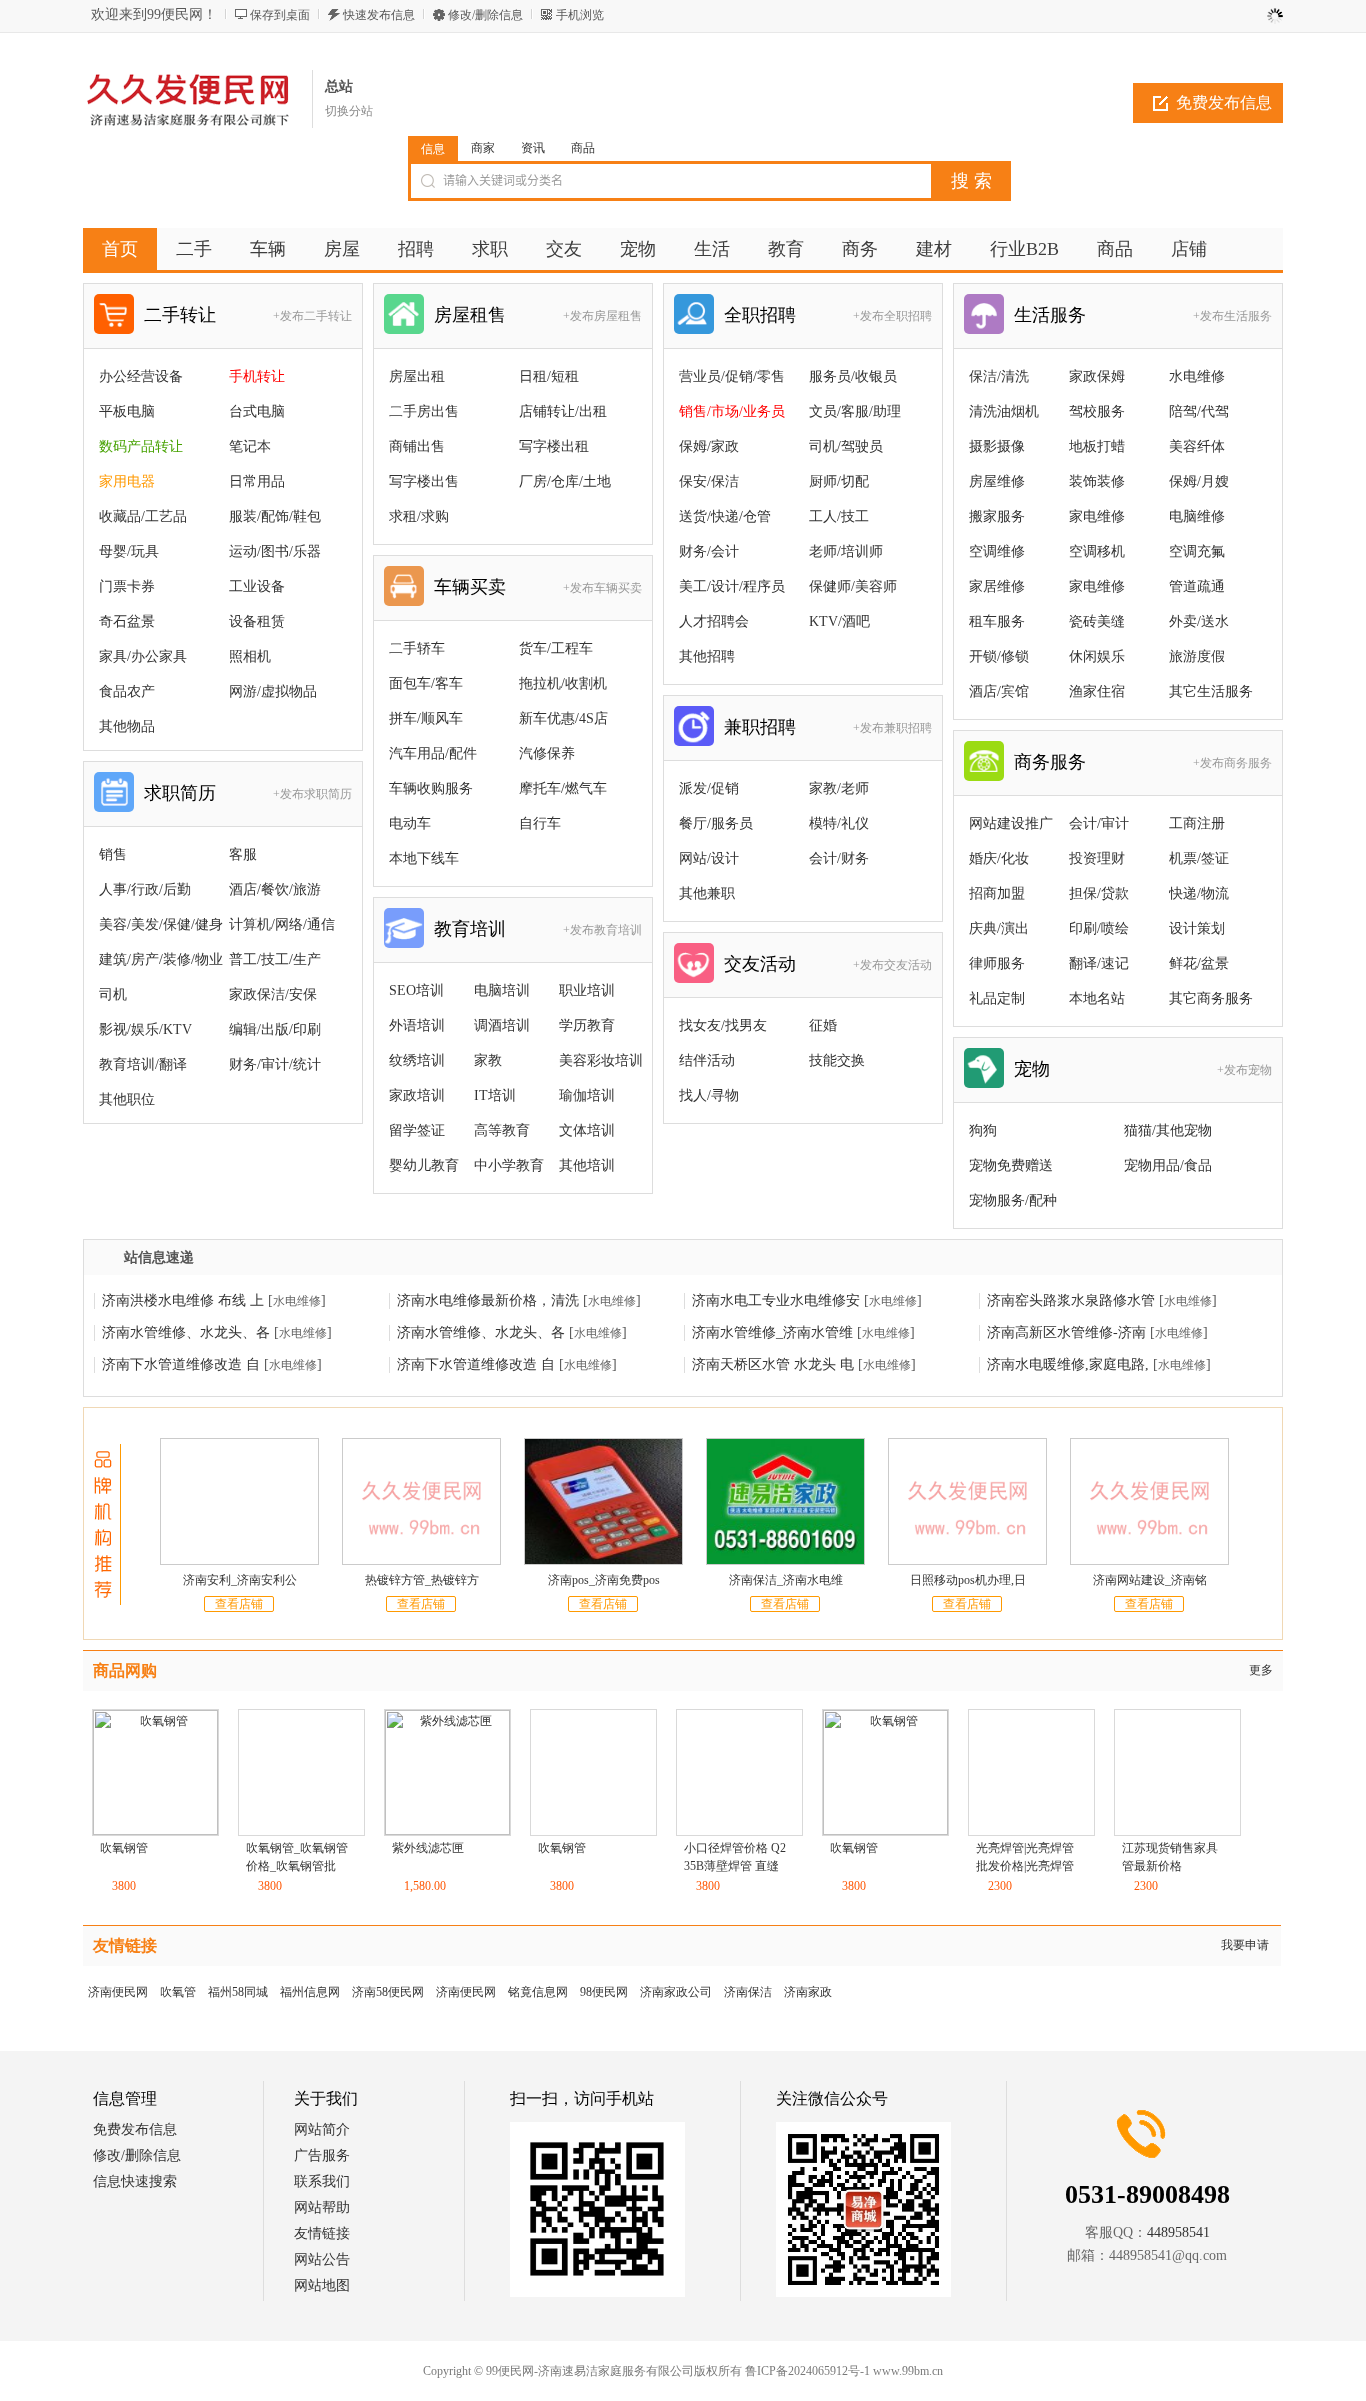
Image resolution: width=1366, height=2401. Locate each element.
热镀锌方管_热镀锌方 (422, 1580)
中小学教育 (509, 1165)
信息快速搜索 (135, 2181)
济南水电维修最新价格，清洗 (488, 1300)
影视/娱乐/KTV (145, 1029)
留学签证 (417, 1130)
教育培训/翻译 (143, 1064)
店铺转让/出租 (563, 411)
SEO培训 (416, 990)
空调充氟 (1197, 551)
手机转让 (257, 376)
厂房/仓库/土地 (565, 481)
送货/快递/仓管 (725, 516)
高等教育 (502, 1130)
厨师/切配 (839, 481)
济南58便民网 (388, 1992)
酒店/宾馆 (999, 691)
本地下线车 (424, 858)
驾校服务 (1097, 411)
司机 (113, 994)
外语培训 (417, 1025)
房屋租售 (470, 315)
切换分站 (349, 111)
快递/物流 (1199, 893)
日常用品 (257, 481)
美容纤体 (1197, 446)
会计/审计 (1099, 823)
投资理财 (1097, 858)
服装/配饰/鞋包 (275, 516)
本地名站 (1097, 998)
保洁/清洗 (999, 376)
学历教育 (587, 1025)
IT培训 (495, 1095)
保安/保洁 (709, 481)
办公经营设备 (141, 376)
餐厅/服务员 (716, 823)
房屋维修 (997, 481)
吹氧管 (178, 1992)
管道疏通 (1197, 586)
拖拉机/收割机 (563, 683)
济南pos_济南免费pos (604, 1580)
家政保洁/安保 (273, 994)
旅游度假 (1197, 656)
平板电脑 (127, 411)
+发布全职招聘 (892, 316)
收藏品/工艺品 (143, 516)
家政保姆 (1097, 376)
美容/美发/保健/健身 (161, 924)
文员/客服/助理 (855, 411)
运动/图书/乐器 (275, 551)
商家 (483, 148)
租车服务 (997, 621)
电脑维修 (1197, 516)
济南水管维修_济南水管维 (772, 1332)
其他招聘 (707, 656)
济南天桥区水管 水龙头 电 (773, 1364)
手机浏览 (580, 15)
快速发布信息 (379, 15)
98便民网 (604, 1992)
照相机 (250, 656)
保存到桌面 (280, 15)
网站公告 (322, 2259)
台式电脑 (257, 411)
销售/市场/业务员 (732, 411)
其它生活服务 (1211, 691)
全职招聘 (760, 315)
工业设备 (257, 586)
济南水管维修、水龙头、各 (186, 1332)
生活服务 (1050, 315)
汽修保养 (547, 753)
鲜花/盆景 (1199, 963)
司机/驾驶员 (846, 446)
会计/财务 (839, 858)
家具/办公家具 (143, 656)
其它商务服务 (1211, 998)
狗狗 (983, 1130)
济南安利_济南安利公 (240, 1580)
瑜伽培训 (587, 1095)
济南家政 (808, 1992)
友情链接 (322, 2233)
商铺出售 (417, 446)
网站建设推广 (1011, 823)
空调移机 (1097, 551)
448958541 (1178, 2232)
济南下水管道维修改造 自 (181, 1364)
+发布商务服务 (1232, 763)
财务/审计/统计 (275, 1064)
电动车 (410, 823)
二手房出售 (424, 411)
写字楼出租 (554, 446)
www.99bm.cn (803, 2371)
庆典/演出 (999, 928)
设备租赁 (257, 621)
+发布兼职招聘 (892, 728)
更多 (1261, 1670)
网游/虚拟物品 (273, 691)
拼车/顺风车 (426, 718)
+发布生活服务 (1232, 316)
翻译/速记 (1099, 963)
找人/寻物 (709, 1095)
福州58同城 (238, 1992)
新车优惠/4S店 (563, 718)
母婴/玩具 (129, 551)
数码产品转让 (141, 446)
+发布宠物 (1244, 1070)
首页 (120, 249)
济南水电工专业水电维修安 (776, 1300)
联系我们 (322, 2181)
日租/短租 (549, 376)
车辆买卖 (470, 587)
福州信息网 (310, 1992)
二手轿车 (417, 648)
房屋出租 (417, 376)
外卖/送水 (1199, 621)
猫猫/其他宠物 (1168, 1130)
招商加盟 (997, 893)
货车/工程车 (556, 648)
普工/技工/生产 (275, 959)
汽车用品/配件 (433, 753)
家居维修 (997, 586)
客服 (243, 854)
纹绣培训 (417, 1060)
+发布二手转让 (312, 316)
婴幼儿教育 (424, 1165)
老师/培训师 (846, 551)
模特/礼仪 (839, 823)
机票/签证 (1199, 858)
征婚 (823, 1025)
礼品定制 (997, 998)
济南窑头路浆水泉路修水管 (1071, 1300)
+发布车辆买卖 (602, 588)
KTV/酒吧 (839, 621)
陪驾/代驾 (1199, 411)
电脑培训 (502, 990)
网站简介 (322, 2129)
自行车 (540, 823)
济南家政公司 (676, 1992)
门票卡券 (127, 586)
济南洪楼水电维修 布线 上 (183, 1300)
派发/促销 (709, 788)
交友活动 (760, 964)
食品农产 (127, 691)
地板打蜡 (1097, 446)
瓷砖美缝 (1097, 621)
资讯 (533, 148)
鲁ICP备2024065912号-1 (702, 2371)
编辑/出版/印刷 (275, 1029)
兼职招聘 (760, 727)
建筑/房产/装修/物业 (161, 959)
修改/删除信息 (485, 15)
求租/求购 (419, 516)
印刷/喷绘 (1099, 928)
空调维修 (997, 551)
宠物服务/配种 (1013, 1200)
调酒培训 (502, 1025)
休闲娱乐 (1097, 656)
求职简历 (180, 793)
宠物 (1032, 1069)
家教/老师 (839, 788)
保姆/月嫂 (1199, 481)
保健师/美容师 (853, 586)
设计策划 (1197, 928)
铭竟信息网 (538, 1992)
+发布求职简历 (312, 794)
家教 (488, 1060)
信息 (433, 149)
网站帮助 (322, 2207)
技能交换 (837, 1060)
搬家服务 (997, 516)
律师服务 (997, 963)
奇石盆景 (127, 621)
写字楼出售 (424, 481)
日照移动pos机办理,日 (968, 1580)
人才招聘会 (714, 621)
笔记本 (250, 446)
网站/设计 (709, 858)
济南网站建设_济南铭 (1150, 1580)
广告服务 (322, 2155)
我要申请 (1245, 1945)
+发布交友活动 (892, 965)
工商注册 (1197, 823)
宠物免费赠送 (1011, 1165)
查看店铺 (239, 1604)
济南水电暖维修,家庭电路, (1068, 1364)
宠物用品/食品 (1168, 1165)
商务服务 (1050, 762)
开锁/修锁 (999, 656)
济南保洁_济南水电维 (786, 1580)
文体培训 (587, 1130)
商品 (583, 148)
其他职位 (127, 1099)
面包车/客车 (426, 683)
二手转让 (180, 315)
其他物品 (127, 726)
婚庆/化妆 (999, 858)
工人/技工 (839, 516)
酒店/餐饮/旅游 (275, 889)
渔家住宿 (1097, 691)
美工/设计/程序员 (732, 586)
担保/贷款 (1099, 893)
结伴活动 (707, 1060)
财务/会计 (709, 551)
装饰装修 (1097, 481)
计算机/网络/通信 (282, 924)
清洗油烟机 (1004, 411)
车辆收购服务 (431, 788)
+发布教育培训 (602, 930)
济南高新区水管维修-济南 (1066, 1332)
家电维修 (1097, 516)
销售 (113, 854)
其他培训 (587, 1165)
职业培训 (587, 990)
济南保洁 (748, 1992)
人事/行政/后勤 (145, 889)
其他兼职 (707, 893)
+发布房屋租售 (602, 316)
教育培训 (470, 929)
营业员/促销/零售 (732, 376)
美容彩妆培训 (601, 1060)
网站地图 (322, 2285)
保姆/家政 (709, 446)
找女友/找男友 (723, 1025)
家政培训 (417, 1095)
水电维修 (1197, 376)
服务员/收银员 (853, 376)
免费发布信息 (1224, 102)
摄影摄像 (997, 446)
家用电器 (127, 481)
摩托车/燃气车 (563, 788)
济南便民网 (118, 1992)
